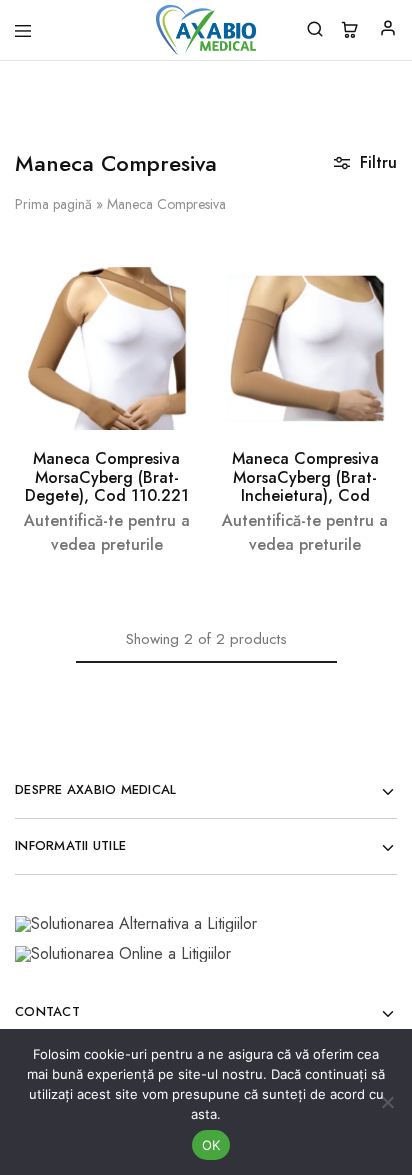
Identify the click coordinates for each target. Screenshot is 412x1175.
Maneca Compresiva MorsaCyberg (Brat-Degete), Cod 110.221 (107, 477)
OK (211, 1145)
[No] (387, 1102)
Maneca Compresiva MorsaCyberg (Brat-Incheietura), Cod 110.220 (305, 486)
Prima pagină (53, 204)
